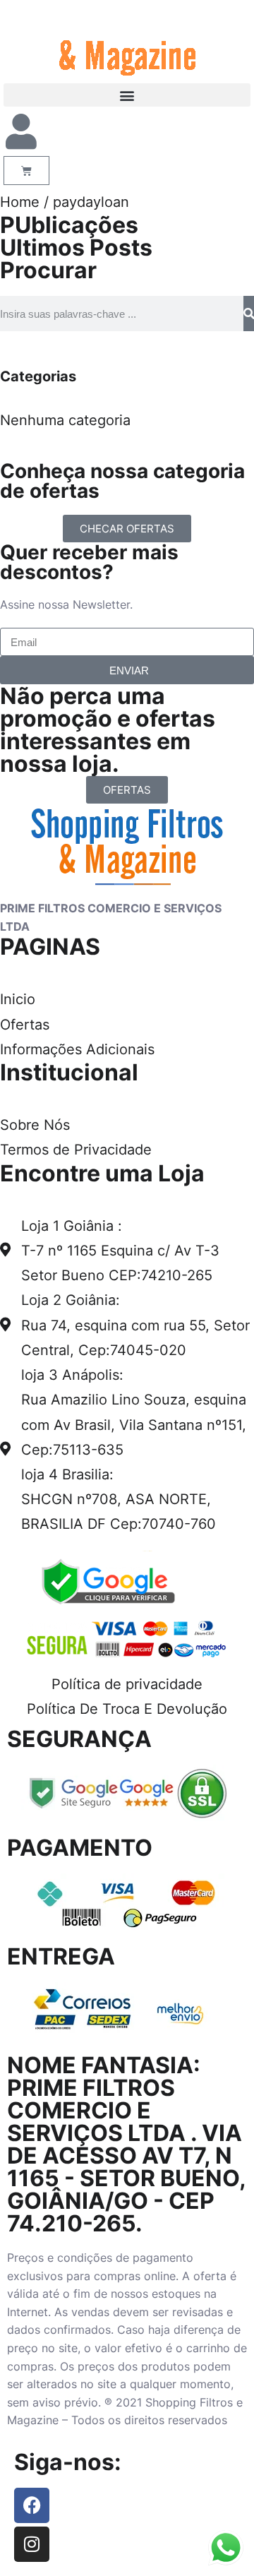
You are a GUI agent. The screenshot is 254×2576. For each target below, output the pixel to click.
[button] (127, 95)
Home (20, 202)
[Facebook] (32, 2505)
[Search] (249, 314)
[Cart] (26, 171)
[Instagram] (32, 2544)
